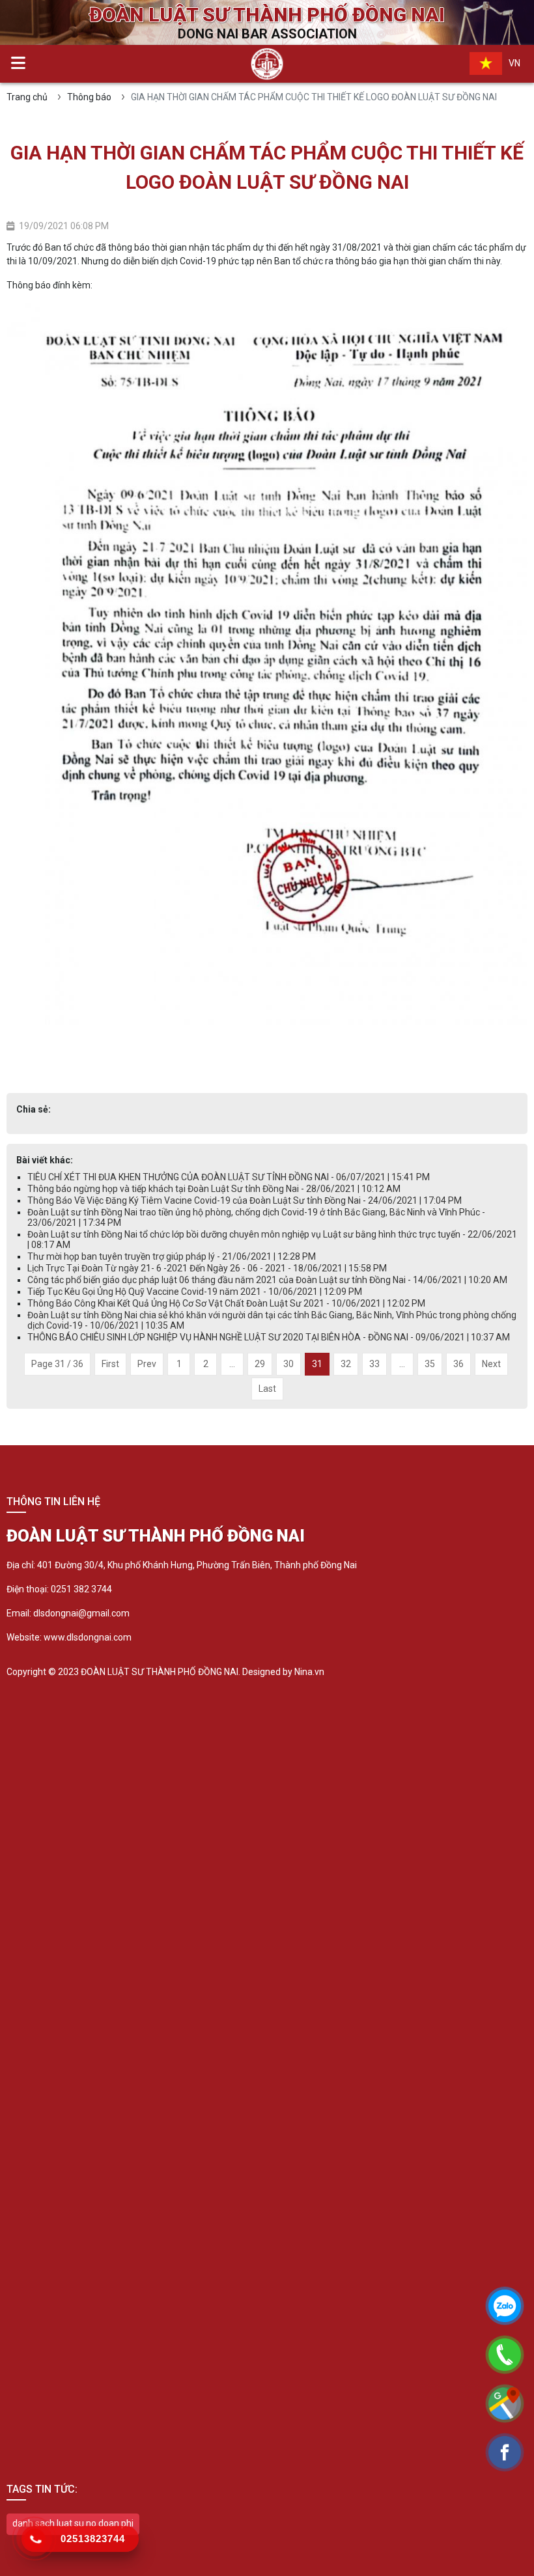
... (232, 1364)
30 (288, 1364)
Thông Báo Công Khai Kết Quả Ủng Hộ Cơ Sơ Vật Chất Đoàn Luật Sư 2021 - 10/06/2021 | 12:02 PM (226, 1303)
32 (346, 1364)
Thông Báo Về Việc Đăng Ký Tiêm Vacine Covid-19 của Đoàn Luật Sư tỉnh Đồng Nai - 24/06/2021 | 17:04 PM (245, 1200)
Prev (147, 1364)
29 (260, 1364)
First (110, 1364)
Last (267, 1389)
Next (491, 1364)
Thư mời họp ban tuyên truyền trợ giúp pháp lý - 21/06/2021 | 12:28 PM (172, 1256)
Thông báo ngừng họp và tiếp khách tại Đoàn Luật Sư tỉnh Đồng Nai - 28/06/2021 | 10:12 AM (214, 1189)
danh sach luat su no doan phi (73, 2523)
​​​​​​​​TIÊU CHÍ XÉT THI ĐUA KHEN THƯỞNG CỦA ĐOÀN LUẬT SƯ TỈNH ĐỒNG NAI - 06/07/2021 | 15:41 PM (229, 1177)
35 (430, 1364)
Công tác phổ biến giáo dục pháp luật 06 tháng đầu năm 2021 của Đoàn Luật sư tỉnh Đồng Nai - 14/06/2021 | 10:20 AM (267, 1280)
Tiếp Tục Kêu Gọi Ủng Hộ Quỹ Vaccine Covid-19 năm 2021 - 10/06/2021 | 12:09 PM (195, 1292)
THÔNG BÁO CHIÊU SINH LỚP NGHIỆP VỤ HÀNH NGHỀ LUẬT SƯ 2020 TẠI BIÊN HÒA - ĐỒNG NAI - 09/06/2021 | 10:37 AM (269, 1337)
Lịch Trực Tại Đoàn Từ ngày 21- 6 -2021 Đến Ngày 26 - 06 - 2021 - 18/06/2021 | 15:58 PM (207, 1268)
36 (458, 1364)
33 (374, 1364)
